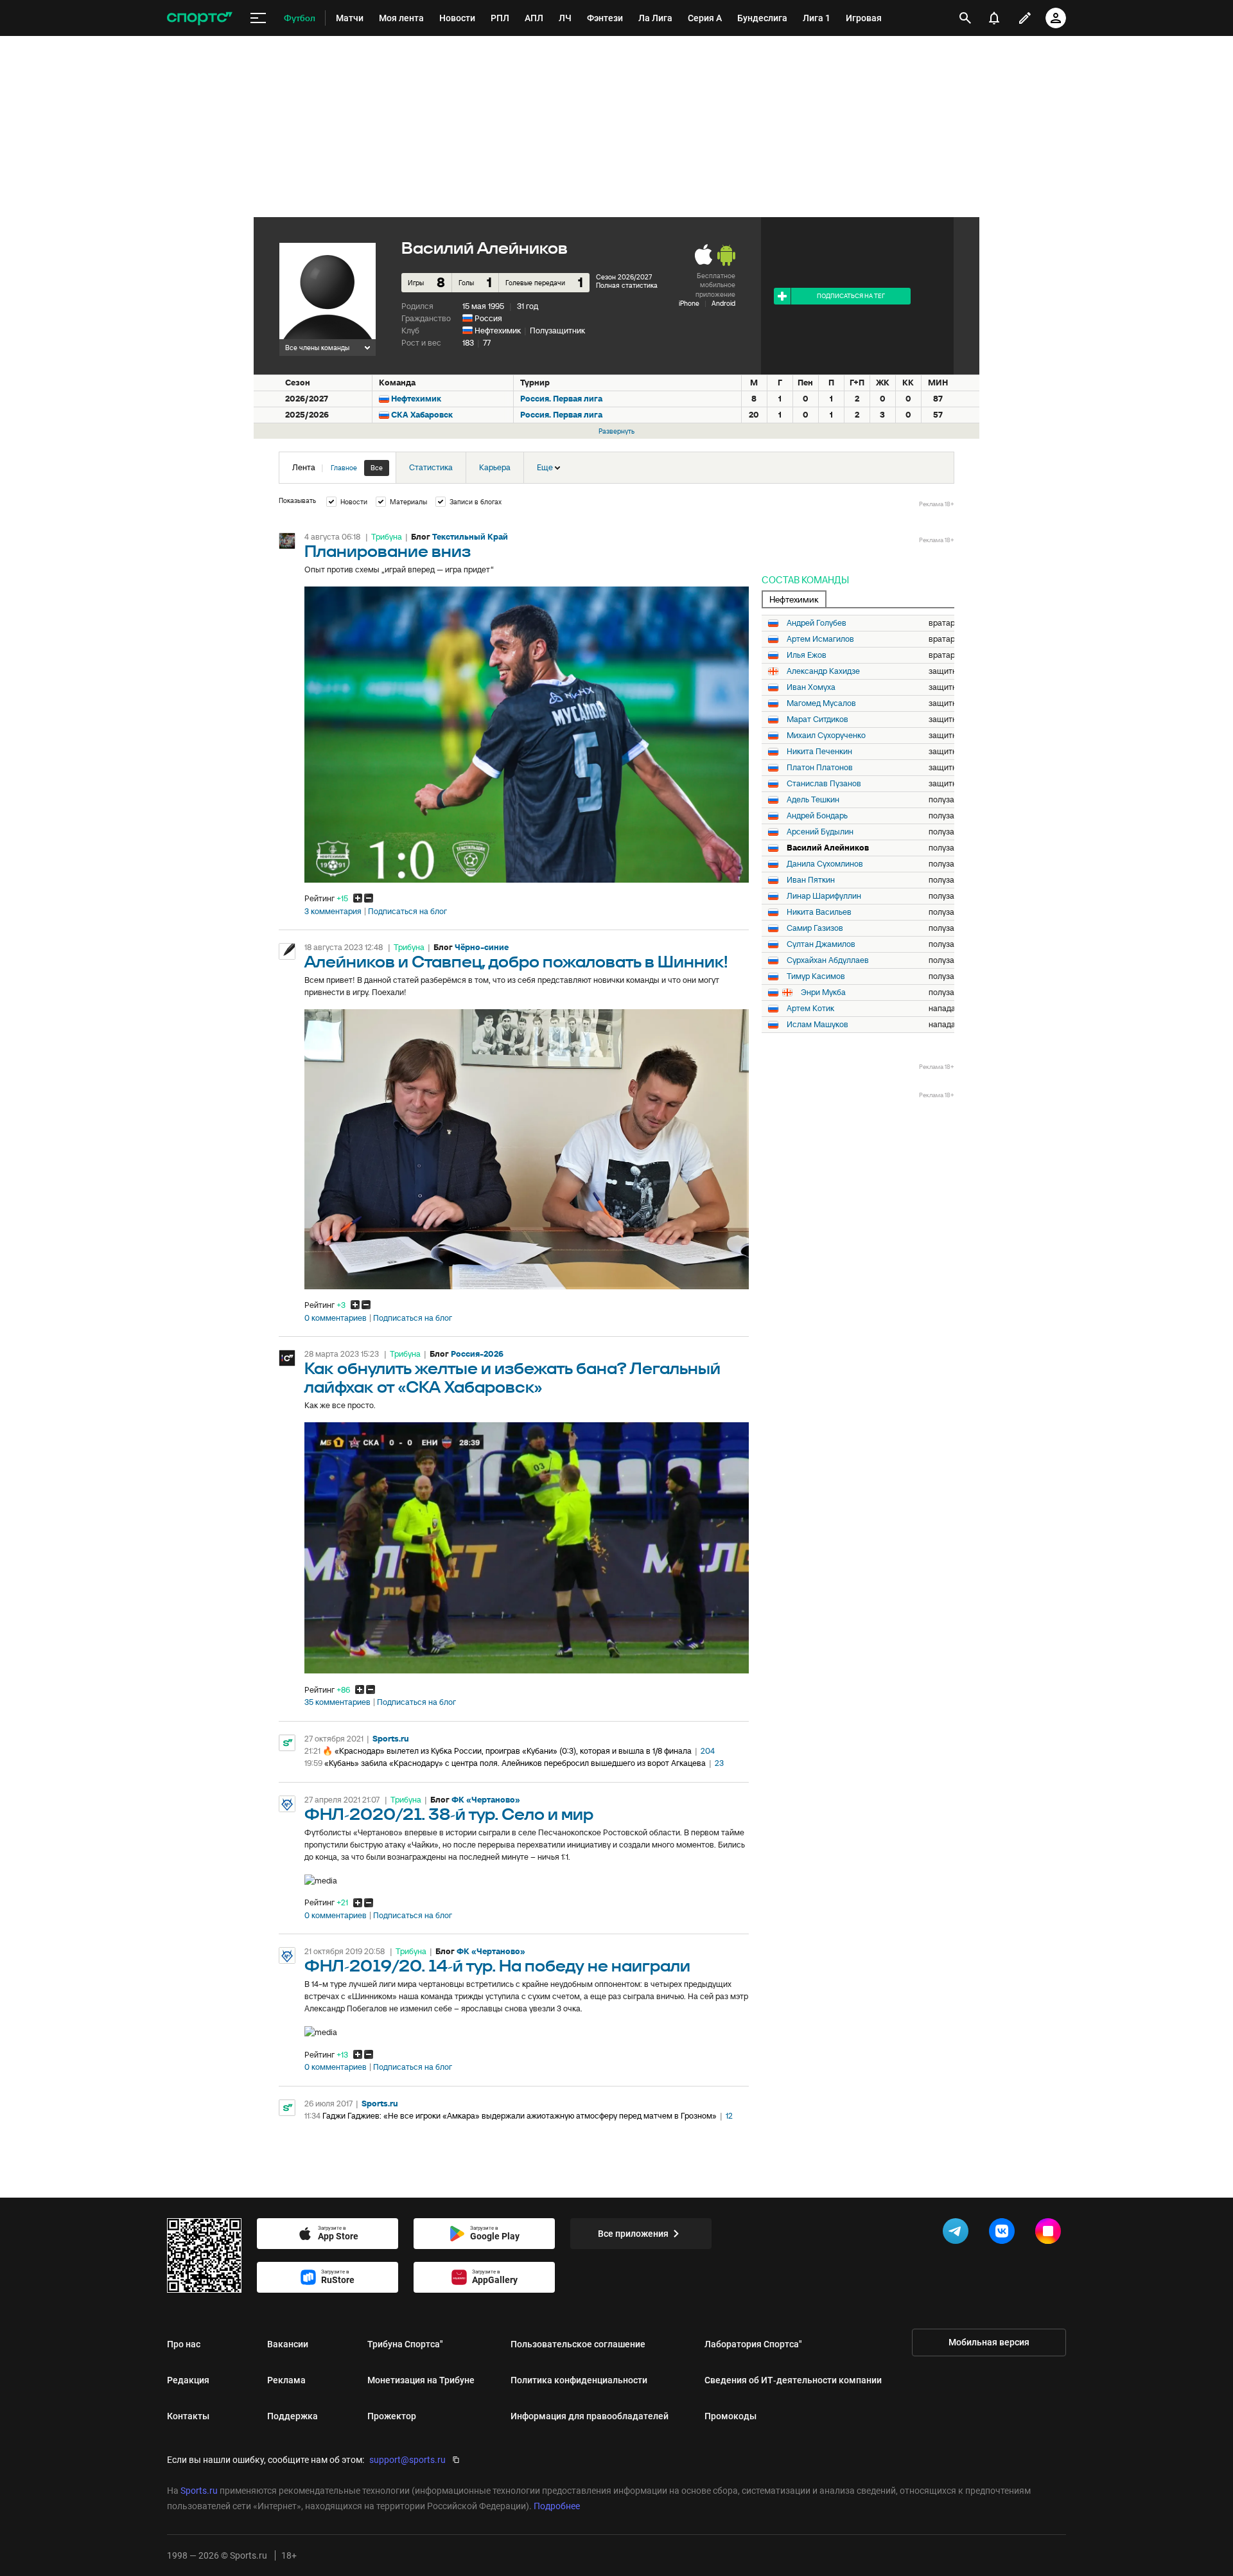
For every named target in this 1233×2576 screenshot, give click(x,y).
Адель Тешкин (813, 800)
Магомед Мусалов (821, 703)
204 (708, 1751)
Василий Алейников (828, 848)
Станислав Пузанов (824, 784)
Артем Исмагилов (820, 639)
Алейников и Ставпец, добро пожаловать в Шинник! (516, 963)
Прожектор (392, 2416)
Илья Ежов (807, 655)
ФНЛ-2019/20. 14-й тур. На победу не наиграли (497, 1967)
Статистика (431, 467)
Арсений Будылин (820, 832)
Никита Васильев (819, 912)
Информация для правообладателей (590, 2416)
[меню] (258, 18)
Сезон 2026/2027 (624, 277)
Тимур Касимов (816, 976)
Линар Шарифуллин (824, 896)
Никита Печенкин (819, 752)
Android (723, 303)
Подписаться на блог (407, 912)
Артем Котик (810, 1009)
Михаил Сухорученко (826, 736)
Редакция (188, 2380)
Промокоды (730, 2416)
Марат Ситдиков (818, 719)
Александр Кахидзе (823, 671)
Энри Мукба (823, 992)
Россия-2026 (477, 1354)
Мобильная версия (989, 2342)
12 (729, 2116)
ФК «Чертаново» (486, 1800)
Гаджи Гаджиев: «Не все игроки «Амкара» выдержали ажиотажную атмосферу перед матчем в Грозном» (520, 2116)
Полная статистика (627, 285)
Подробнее (557, 2506)
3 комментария (333, 912)
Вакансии (288, 2344)
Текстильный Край (470, 537)
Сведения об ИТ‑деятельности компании (793, 2380)
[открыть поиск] (965, 18)
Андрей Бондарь (817, 816)
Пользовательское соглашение (578, 2344)
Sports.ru (391, 1739)
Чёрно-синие (482, 947)
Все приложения (633, 2234)
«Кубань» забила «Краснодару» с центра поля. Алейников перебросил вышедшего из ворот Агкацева (515, 1763)
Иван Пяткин (811, 880)
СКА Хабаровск (422, 415)
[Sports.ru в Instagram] (1051, 2234)
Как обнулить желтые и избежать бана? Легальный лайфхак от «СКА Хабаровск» (512, 1379)
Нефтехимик (498, 331)
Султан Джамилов (821, 944)
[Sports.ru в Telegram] (958, 2234)
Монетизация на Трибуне (421, 2380)
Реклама (286, 2380)
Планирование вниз (388, 552)
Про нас (184, 2344)
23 (719, 1763)
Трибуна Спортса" (405, 2344)
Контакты (188, 2416)
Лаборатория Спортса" (753, 2344)
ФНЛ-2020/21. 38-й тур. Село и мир (449, 1815)
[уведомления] (994, 18)
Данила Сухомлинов (825, 864)
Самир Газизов (815, 928)
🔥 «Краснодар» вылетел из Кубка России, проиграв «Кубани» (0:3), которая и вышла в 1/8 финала (507, 1751)
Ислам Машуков (818, 1025)
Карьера (495, 467)
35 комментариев (337, 1702)
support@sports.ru (407, 2460)
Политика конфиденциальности (579, 2380)
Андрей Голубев (817, 623)
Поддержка (293, 2416)
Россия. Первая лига (561, 399)
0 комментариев (336, 1318)
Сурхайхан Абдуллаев (828, 960)
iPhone (689, 303)
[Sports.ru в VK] (1004, 2234)
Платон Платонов (820, 768)
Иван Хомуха (811, 687)
